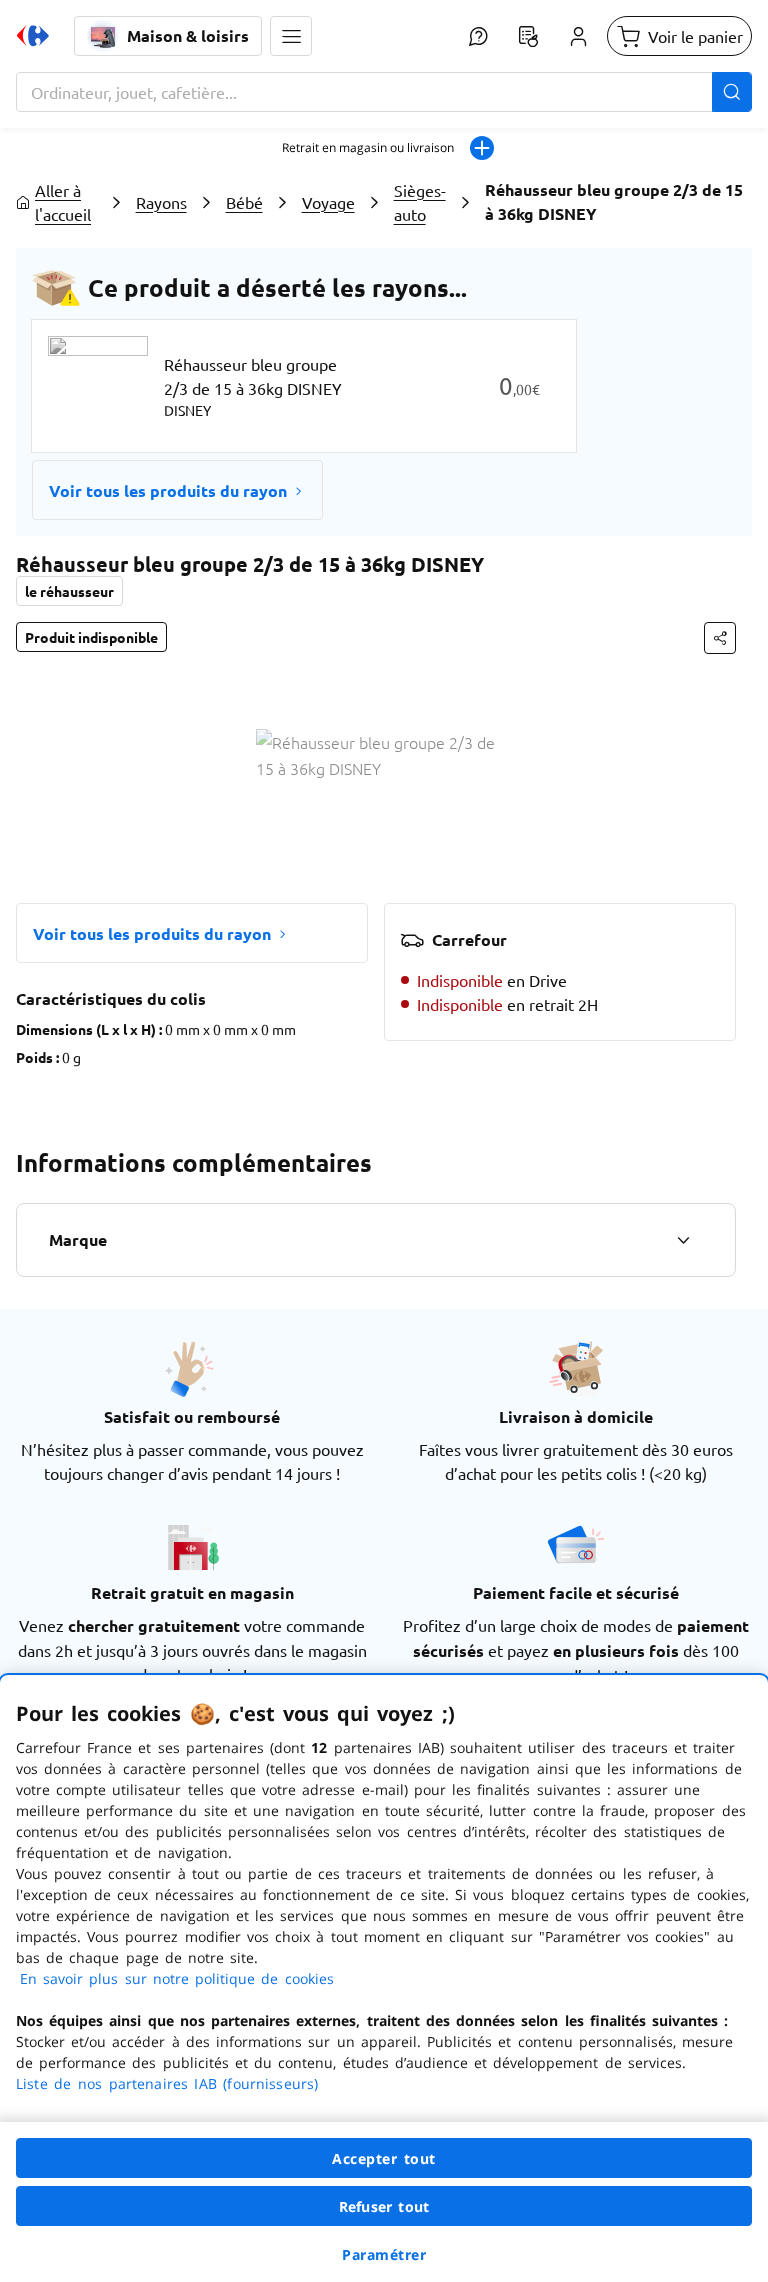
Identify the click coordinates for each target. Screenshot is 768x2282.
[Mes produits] (528, 36)
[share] (720, 638)
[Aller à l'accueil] (33, 36)
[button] (291, 36)
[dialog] (384, 1978)
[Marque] (683, 1240)
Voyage (328, 202)
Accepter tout (384, 2158)
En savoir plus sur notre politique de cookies (177, 1978)
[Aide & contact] (478, 36)
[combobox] (384, 92)
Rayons (161, 202)
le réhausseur (69, 591)
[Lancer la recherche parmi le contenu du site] (732, 92)
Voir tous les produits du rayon (168, 490)
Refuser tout (384, 2206)
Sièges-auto (420, 202)
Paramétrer (384, 2254)
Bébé (244, 202)
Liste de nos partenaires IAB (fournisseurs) (167, 2083)
